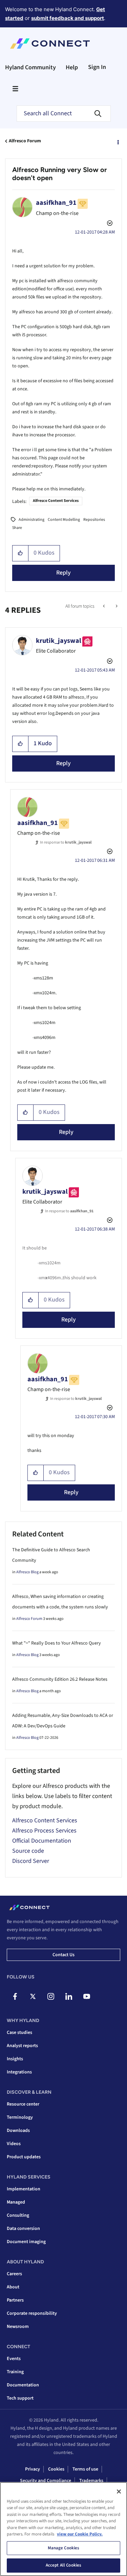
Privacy (33, 2469)
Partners (15, 2300)
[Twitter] (33, 1996)
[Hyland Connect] (50, 44)
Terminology (20, 2117)
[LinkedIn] (69, 1996)
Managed (16, 2202)
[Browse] (15, 89)
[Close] (119, 2492)
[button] (20, 553)
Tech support (20, 2398)
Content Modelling (64, 520)
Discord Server (31, 1861)
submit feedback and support (68, 18)
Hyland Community (30, 67)
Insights (15, 2059)
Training (15, 2372)
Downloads (18, 2131)
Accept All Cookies (63, 2565)
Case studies (19, 2033)
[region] (63, 2529)
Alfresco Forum (25, 141)
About (13, 2287)
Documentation (23, 2385)
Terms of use (85, 2469)
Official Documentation (42, 1841)
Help (72, 67)
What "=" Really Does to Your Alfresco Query (57, 1643)
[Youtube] (87, 1996)
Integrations (19, 2072)
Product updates (24, 2157)
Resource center (23, 2104)
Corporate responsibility (32, 2313)
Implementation (24, 2189)
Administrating (31, 520)
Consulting (18, 2215)
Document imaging (26, 2242)
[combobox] (64, 114)
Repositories (94, 520)
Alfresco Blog (27, 1572)
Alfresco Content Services (56, 501)
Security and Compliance (46, 2481)
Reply (63, 573)
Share (17, 528)
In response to (66, 842)
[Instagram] (51, 1996)
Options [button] (118, 141)
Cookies (56, 2469)
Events (14, 2359)
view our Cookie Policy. (80, 2534)
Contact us (63, 1955)
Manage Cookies (64, 2548)
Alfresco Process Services (44, 1831)
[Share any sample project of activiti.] (104, 606)
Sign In (97, 67)
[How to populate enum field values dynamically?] (116, 606)
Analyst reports (22, 2046)
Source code (28, 1851)
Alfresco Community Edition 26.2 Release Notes (60, 1679)
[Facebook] (15, 1996)
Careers (14, 2274)
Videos (14, 2144)
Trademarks (91, 2481)
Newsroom (18, 2327)
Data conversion (23, 2229)
